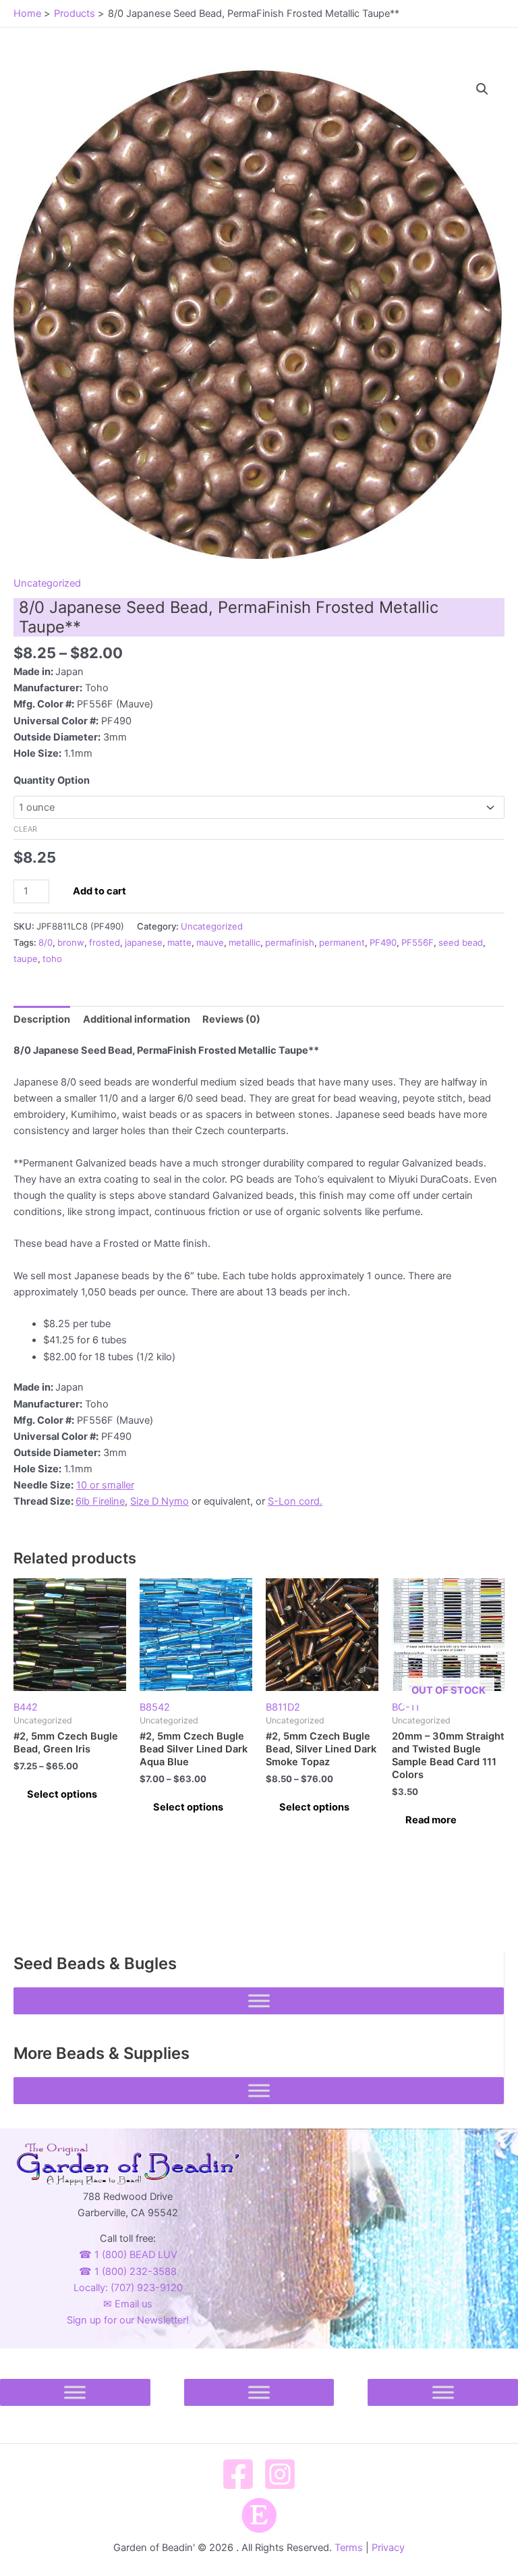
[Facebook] (238, 2474)
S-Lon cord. (295, 1501)
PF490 (383, 942)
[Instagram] (280, 2474)
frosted (105, 942)
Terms (349, 2548)
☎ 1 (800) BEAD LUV (128, 2255)
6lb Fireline (100, 1501)
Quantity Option (52, 780)
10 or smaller (105, 1485)
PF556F (418, 942)
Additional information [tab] (137, 1019)
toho (52, 959)
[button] (482, 89)
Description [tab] (42, 1019)
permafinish (290, 942)
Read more (431, 1820)
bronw (71, 942)
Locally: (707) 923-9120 (128, 2288)
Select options (62, 1794)
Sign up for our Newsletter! (128, 2320)
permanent (342, 942)
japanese (144, 942)
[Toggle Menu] (259, 2001)
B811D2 (283, 1707)
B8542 (155, 1707)
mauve (210, 942)
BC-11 (439, 1699)
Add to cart (99, 891)
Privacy (388, 2548)
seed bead (461, 942)
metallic (244, 942)
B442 (26, 1707)
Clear (25, 829)
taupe (26, 959)
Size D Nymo (160, 1501)
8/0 (46, 942)
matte (179, 942)
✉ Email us (128, 2304)
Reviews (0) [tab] (231, 1019)
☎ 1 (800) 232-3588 (128, 2272)
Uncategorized (47, 583)
